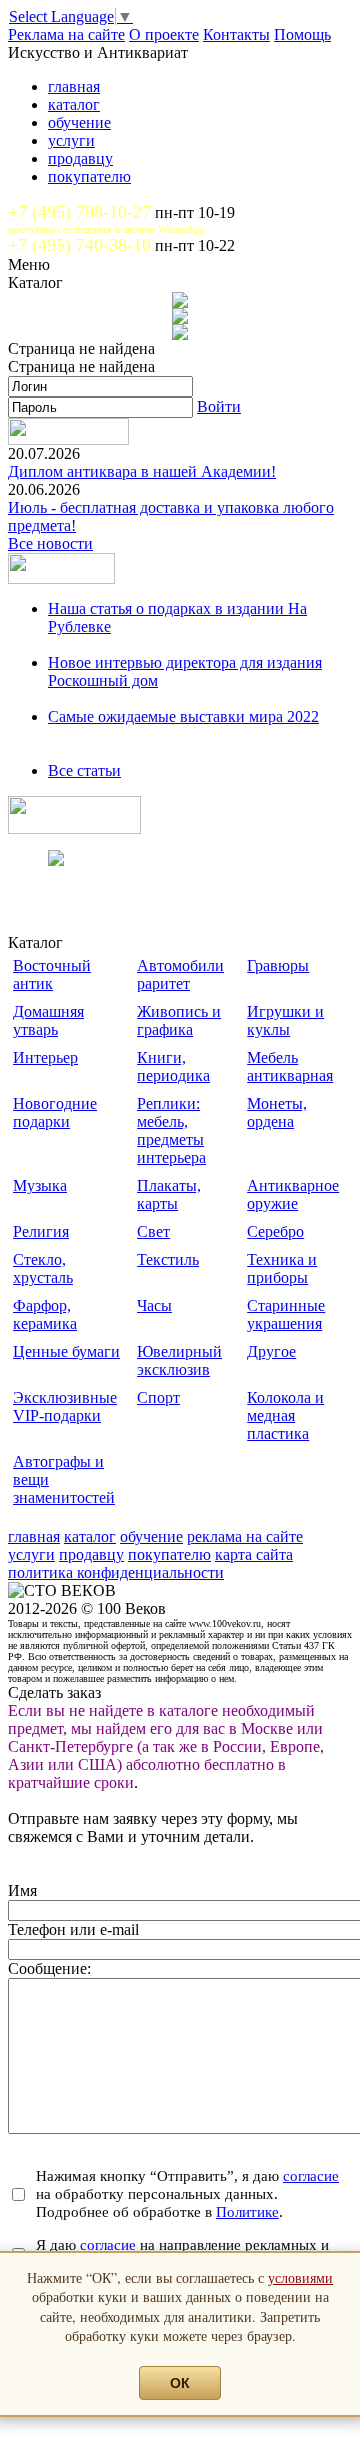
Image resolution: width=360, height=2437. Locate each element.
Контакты (236, 34)
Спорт (158, 1397)
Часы (154, 1305)
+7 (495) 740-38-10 (79, 245)
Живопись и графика (179, 1020)
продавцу (80, 158)
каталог (74, 104)
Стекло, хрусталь (43, 1268)
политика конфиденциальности (116, 1572)
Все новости (50, 543)
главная (74, 86)
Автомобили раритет (180, 974)
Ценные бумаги (66, 1351)
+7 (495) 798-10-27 (79, 212)
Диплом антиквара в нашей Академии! (142, 471)
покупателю (89, 176)
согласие (311, 2175)
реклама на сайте (245, 1536)
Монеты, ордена (277, 1112)
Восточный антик (52, 974)
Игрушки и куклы (285, 1020)
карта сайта (254, 1554)
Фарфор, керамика (45, 1314)
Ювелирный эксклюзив (179, 1360)
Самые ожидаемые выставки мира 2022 (183, 716)
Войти (219, 406)
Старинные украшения (286, 1314)
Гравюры (278, 965)
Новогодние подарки (55, 1112)
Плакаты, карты (169, 1194)
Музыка (40, 1185)
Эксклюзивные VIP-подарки (65, 1406)
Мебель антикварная (290, 1066)
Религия (41, 1231)
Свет (153, 1231)
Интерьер (45, 1057)
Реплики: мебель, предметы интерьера (171, 1130)
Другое (271, 1351)
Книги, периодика (173, 1066)
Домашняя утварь (48, 1020)
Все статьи (84, 770)
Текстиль (168, 1259)
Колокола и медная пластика (285, 1415)
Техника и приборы (282, 1268)
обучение (79, 122)
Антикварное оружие (293, 1194)
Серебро (275, 1231)
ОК (180, 2383)
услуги (71, 140)
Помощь (302, 34)
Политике (247, 2211)
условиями (300, 2277)
